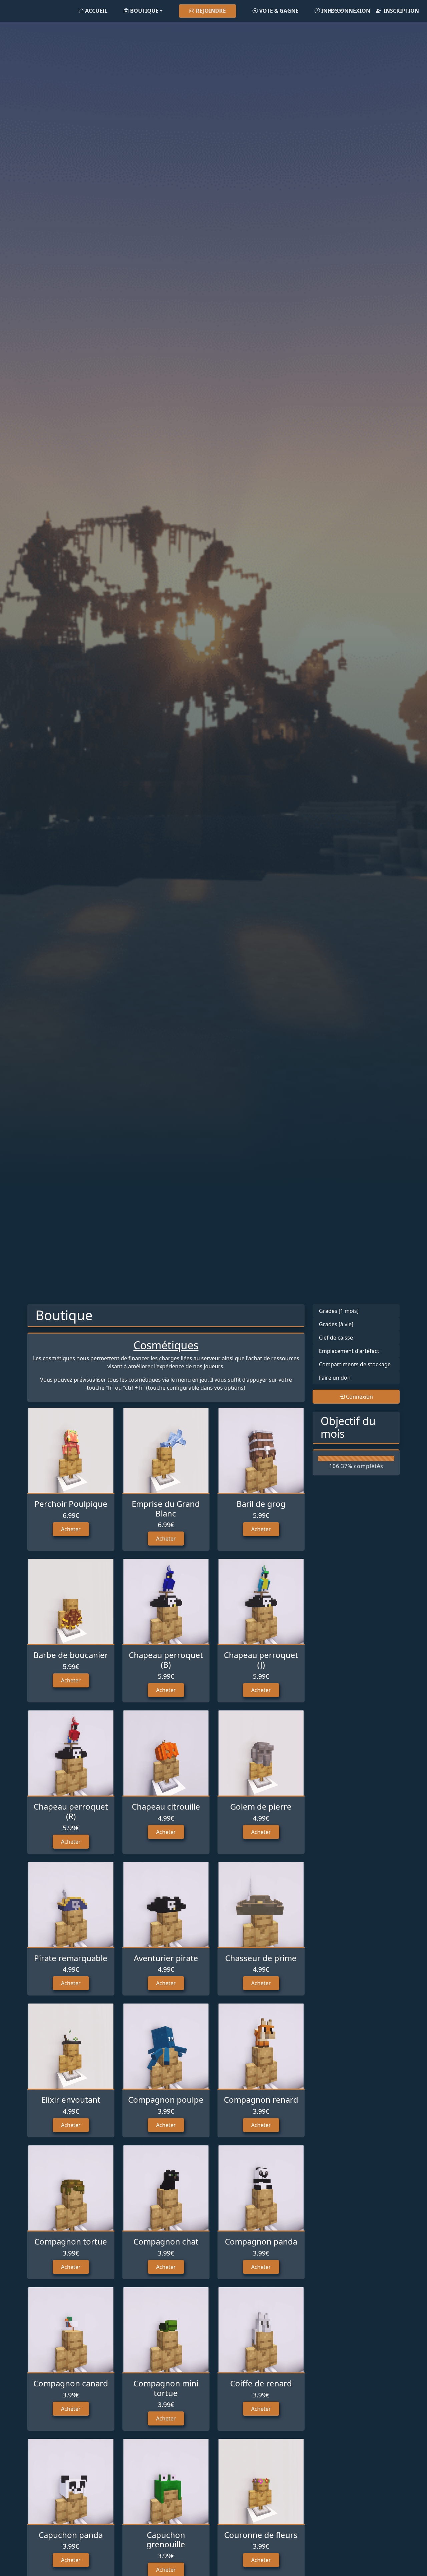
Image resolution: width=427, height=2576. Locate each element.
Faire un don (335, 1378)
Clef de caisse (336, 1338)
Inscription (401, 11)
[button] (143, 11)
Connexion (353, 11)
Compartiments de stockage (355, 1364)
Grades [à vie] (336, 1324)
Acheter (71, 1529)
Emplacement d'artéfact (349, 1351)
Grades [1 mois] (339, 1311)
